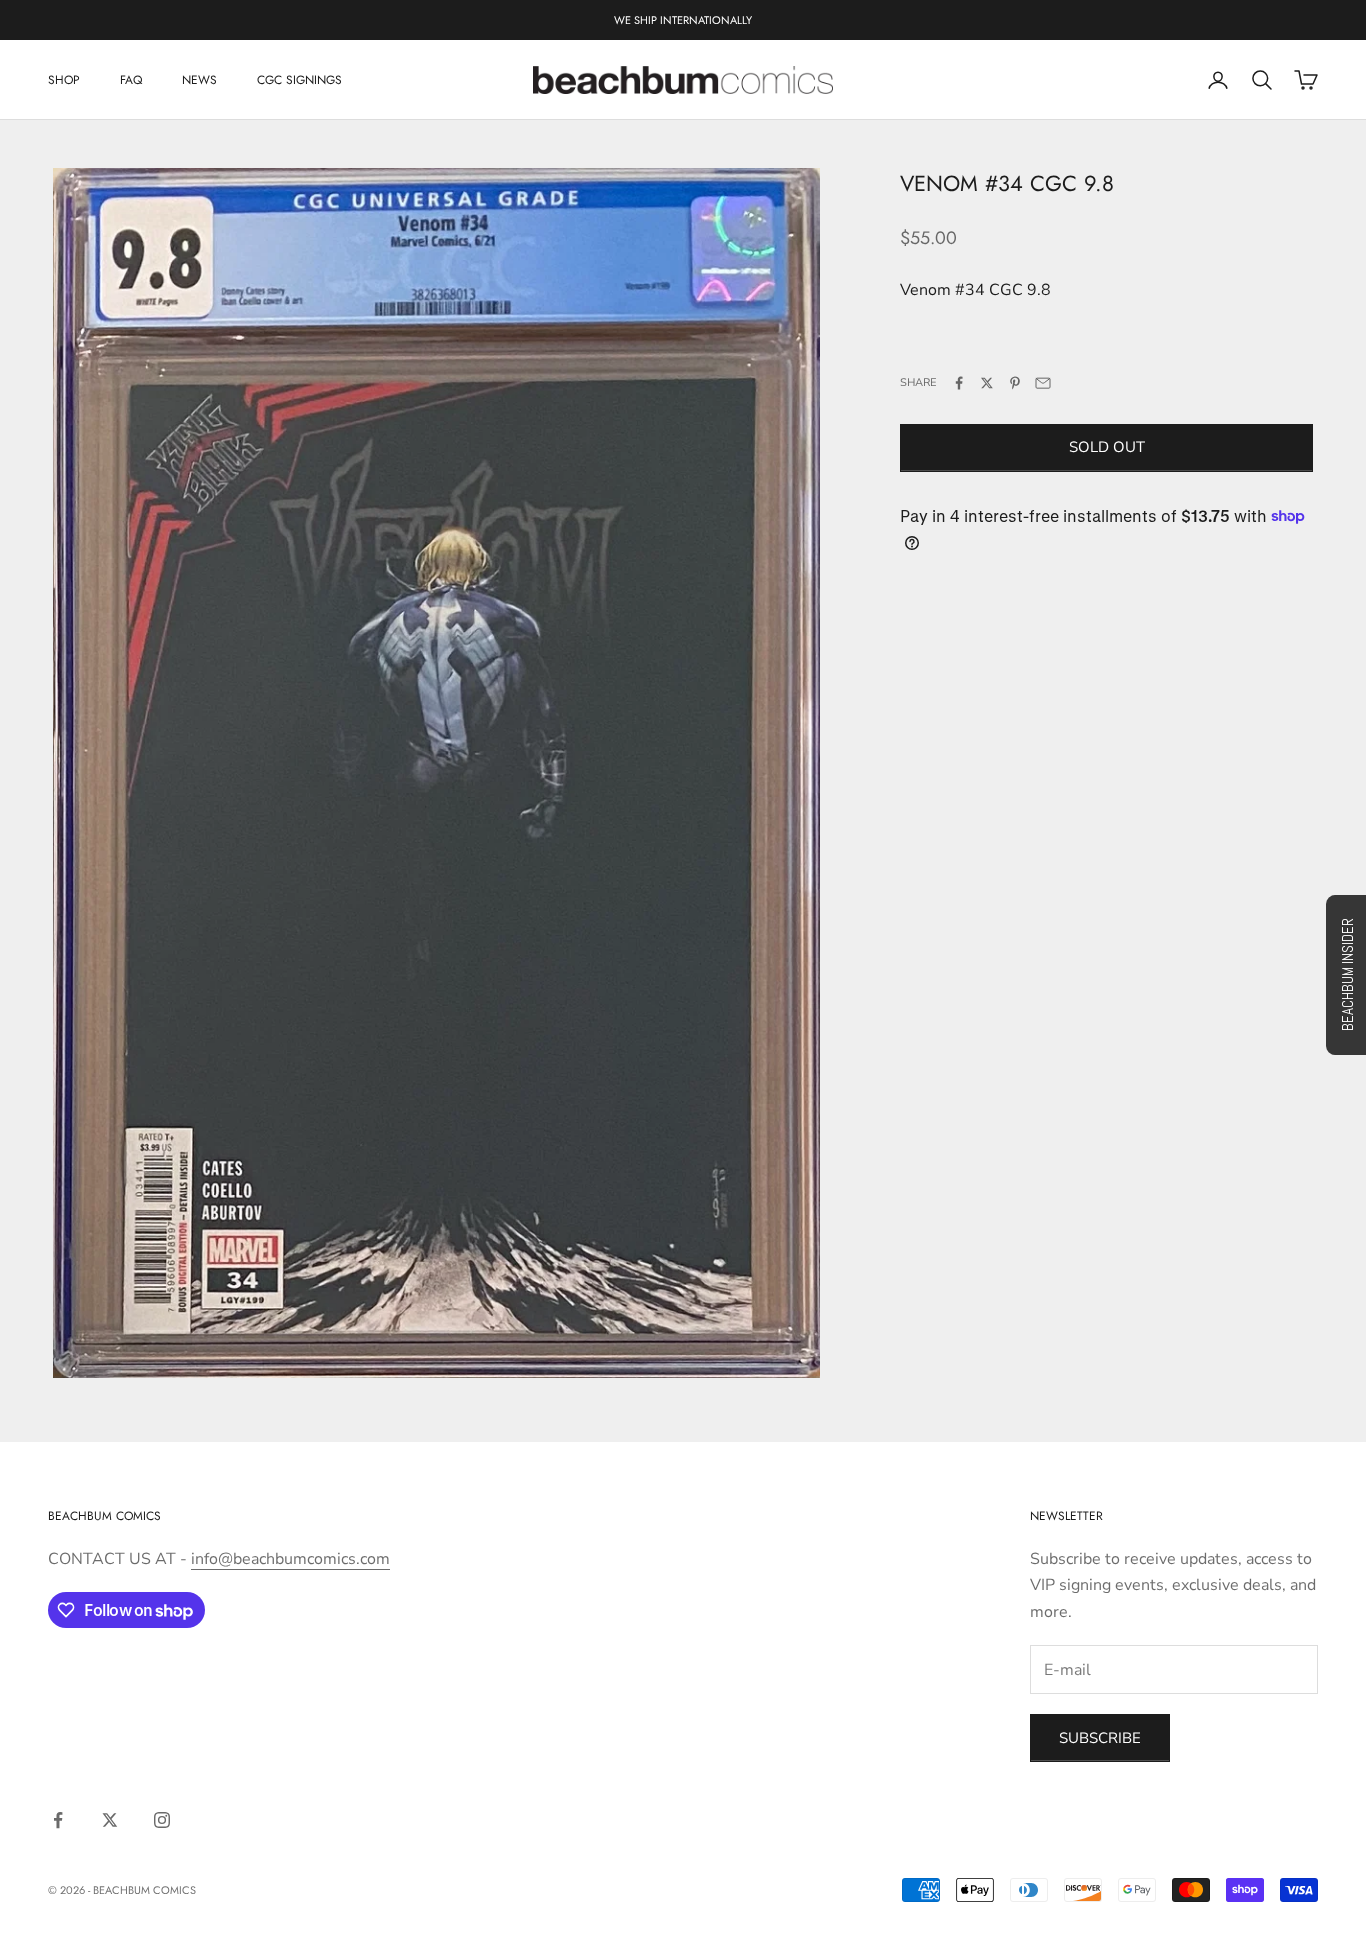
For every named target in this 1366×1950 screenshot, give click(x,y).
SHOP (64, 80)
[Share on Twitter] (987, 383)
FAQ (131, 80)
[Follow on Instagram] (162, 1820)
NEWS (199, 80)
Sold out (1107, 447)
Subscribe (1100, 1738)
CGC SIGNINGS (299, 80)
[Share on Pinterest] (1015, 383)
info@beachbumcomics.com (290, 1559)
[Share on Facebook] (959, 383)
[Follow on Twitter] (110, 1820)
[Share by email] (1043, 383)
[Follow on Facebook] (58, 1820)
